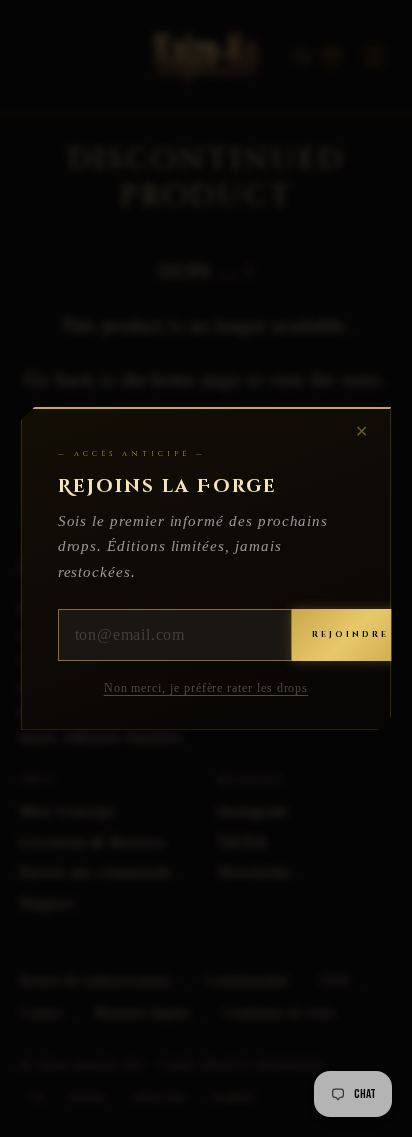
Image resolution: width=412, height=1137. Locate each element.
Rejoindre (350, 634)
